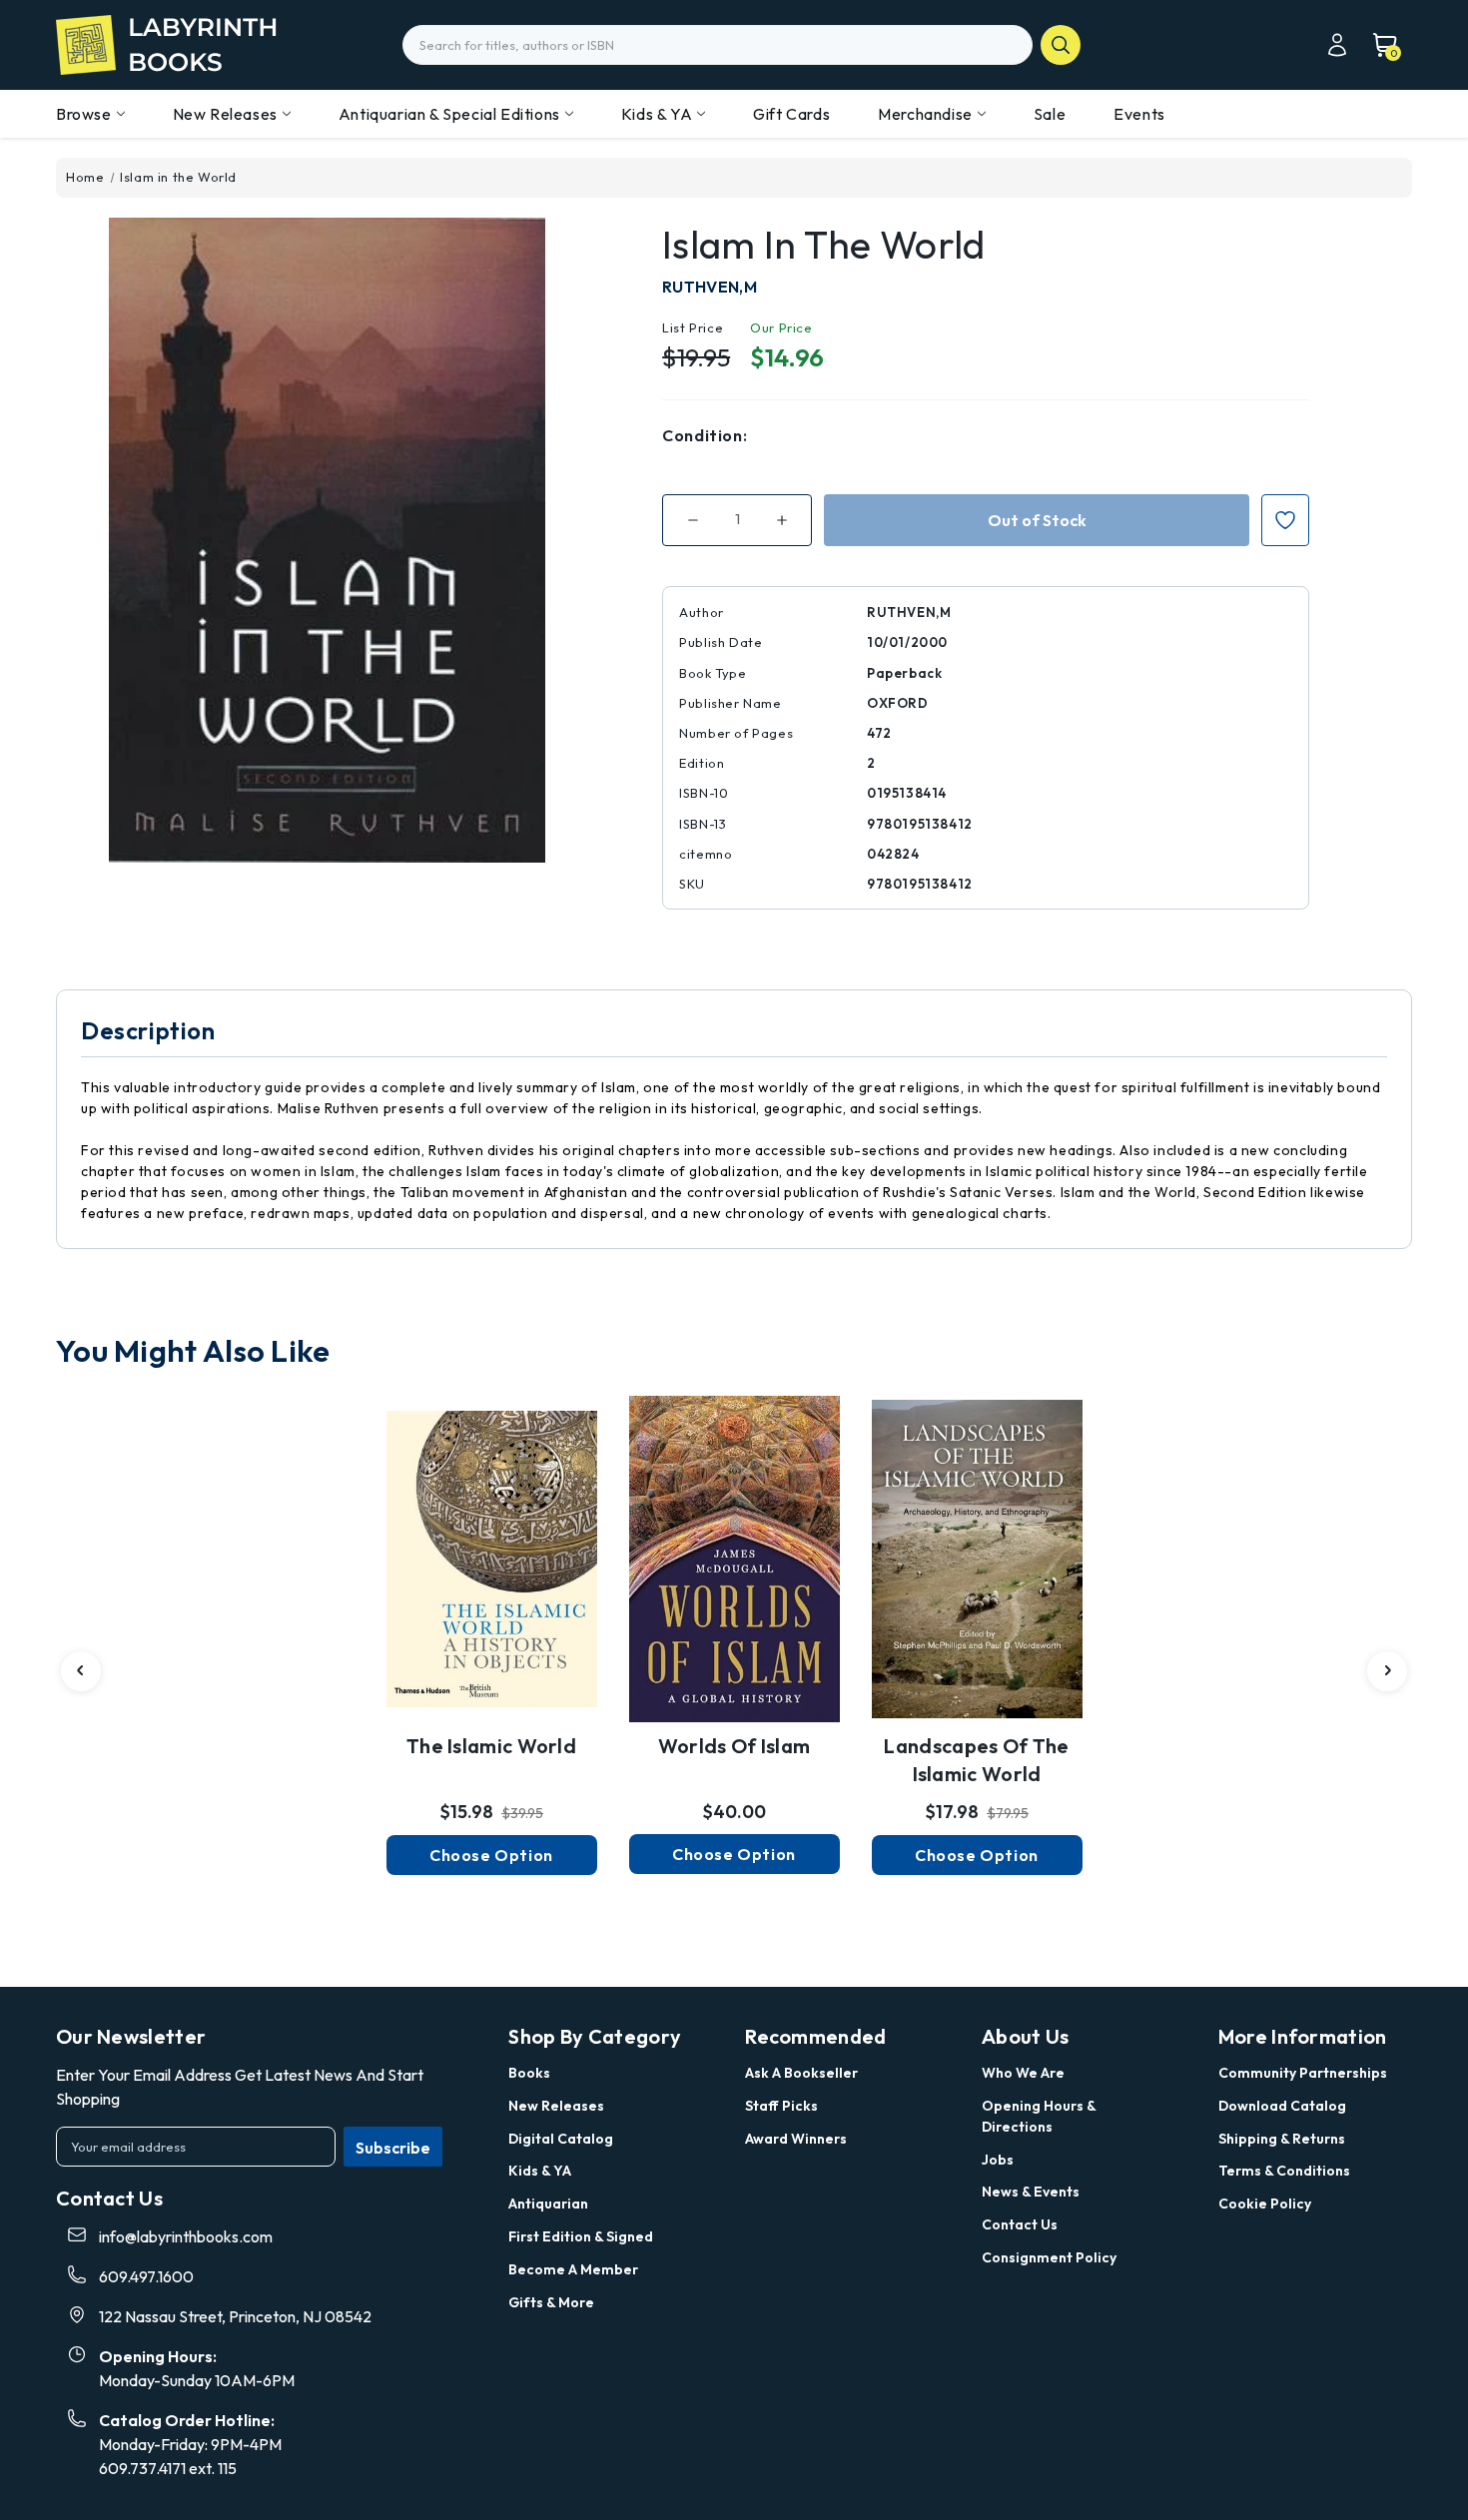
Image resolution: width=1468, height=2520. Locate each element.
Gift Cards (791, 114)
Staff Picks (781, 2106)
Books (529, 2073)
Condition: (705, 435)
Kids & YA (657, 114)
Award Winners (796, 2139)
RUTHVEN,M (710, 287)
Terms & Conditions (1284, 2171)
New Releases (225, 114)
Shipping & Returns (1282, 2139)
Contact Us (1020, 2224)
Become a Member (573, 2269)
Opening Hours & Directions (1039, 2116)
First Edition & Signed (581, 2236)
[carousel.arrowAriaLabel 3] (81, 1671)
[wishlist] (491, 1548)
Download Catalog (1282, 2106)
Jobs (998, 2160)
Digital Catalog (561, 2139)
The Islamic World (491, 1746)
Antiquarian (548, 2204)
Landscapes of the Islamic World (976, 1760)
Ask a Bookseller (801, 2073)
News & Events (1031, 2192)
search (1061, 45)
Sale (1050, 114)
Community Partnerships (1303, 2073)
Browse (84, 114)
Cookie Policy (1265, 2204)
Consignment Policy (1049, 2257)
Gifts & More (551, 2302)
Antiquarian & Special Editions (449, 114)
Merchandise (925, 114)
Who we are (1023, 2073)
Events (1139, 114)
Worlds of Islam (734, 1746)
